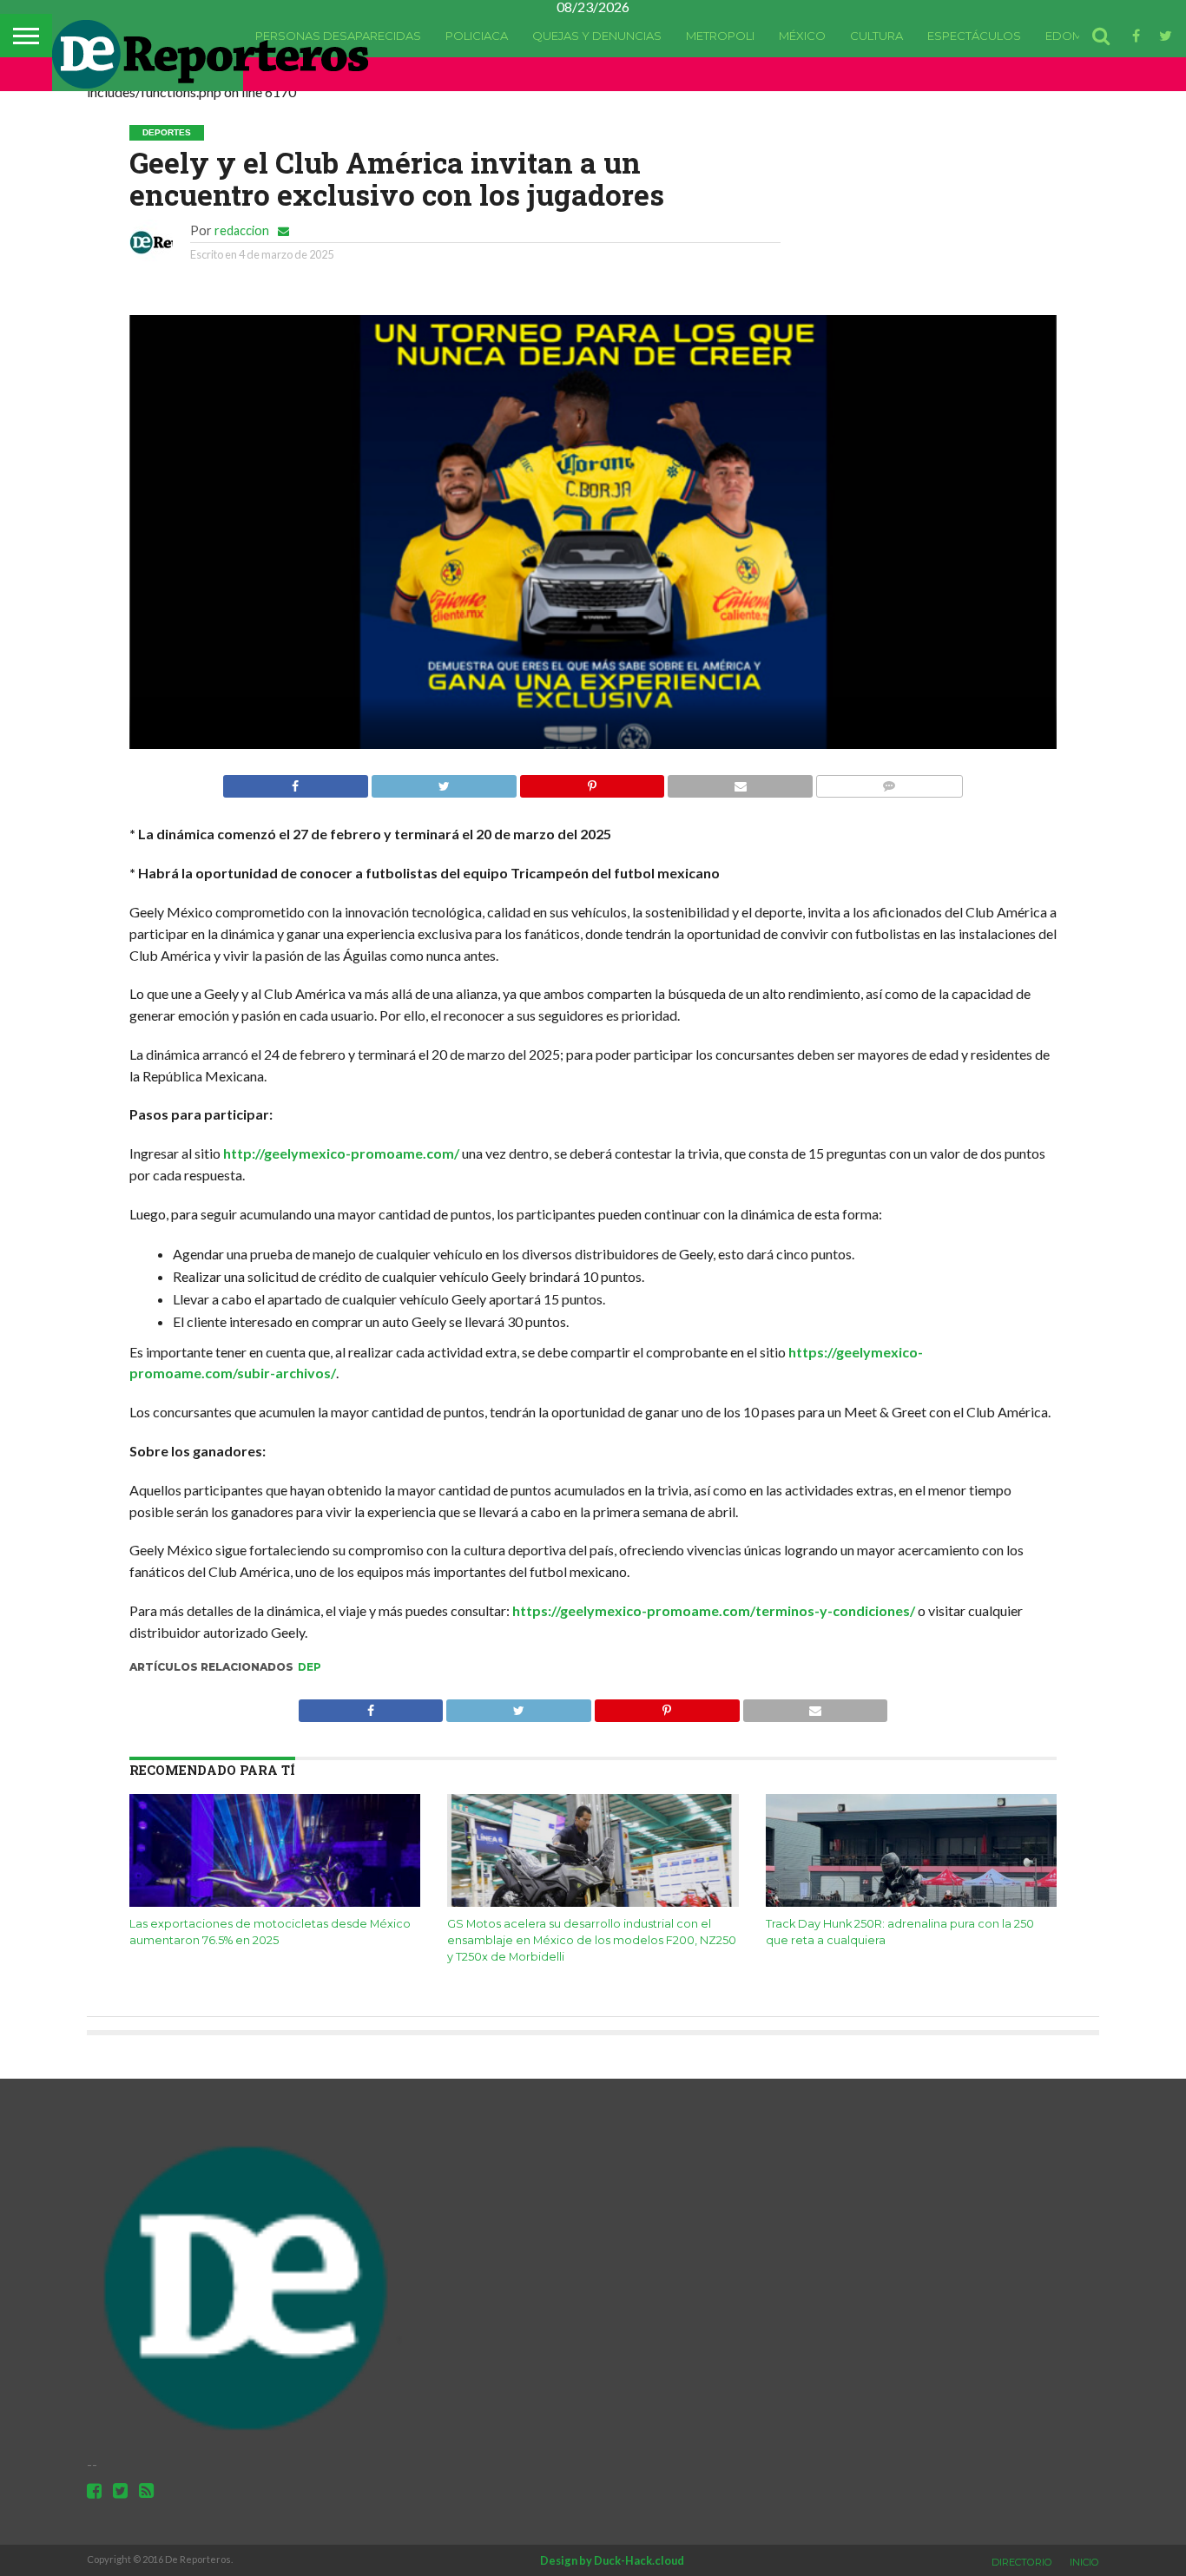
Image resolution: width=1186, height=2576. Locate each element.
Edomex (1071, 36)
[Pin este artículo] (592, 782)
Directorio (1022, 2562)
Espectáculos (974, 36)
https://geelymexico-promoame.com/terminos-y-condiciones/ (714, 1610)
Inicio (1084, 2562)
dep (310, 1667)
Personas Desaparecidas (338, 36)
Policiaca (477, 36)
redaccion (242, 230)
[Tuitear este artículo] (444, 782)
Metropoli (720, 36)
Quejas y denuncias (597, 36)
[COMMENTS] (889, 782)
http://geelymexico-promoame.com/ (341, 1153)
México (802, 36)
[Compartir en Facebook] (296, 782)
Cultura (876, 36)
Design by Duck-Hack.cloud (612, 2560)
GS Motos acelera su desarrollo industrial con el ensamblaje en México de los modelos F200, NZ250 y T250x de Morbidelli (592, 1940)
